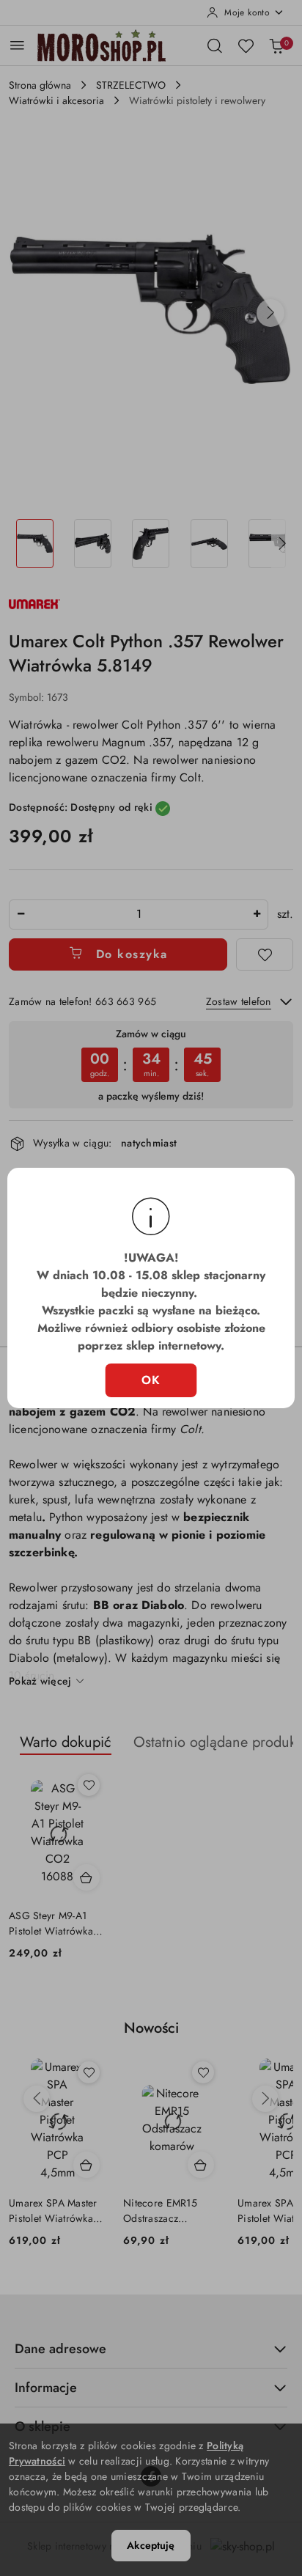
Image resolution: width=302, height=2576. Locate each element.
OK (151, 1380)
